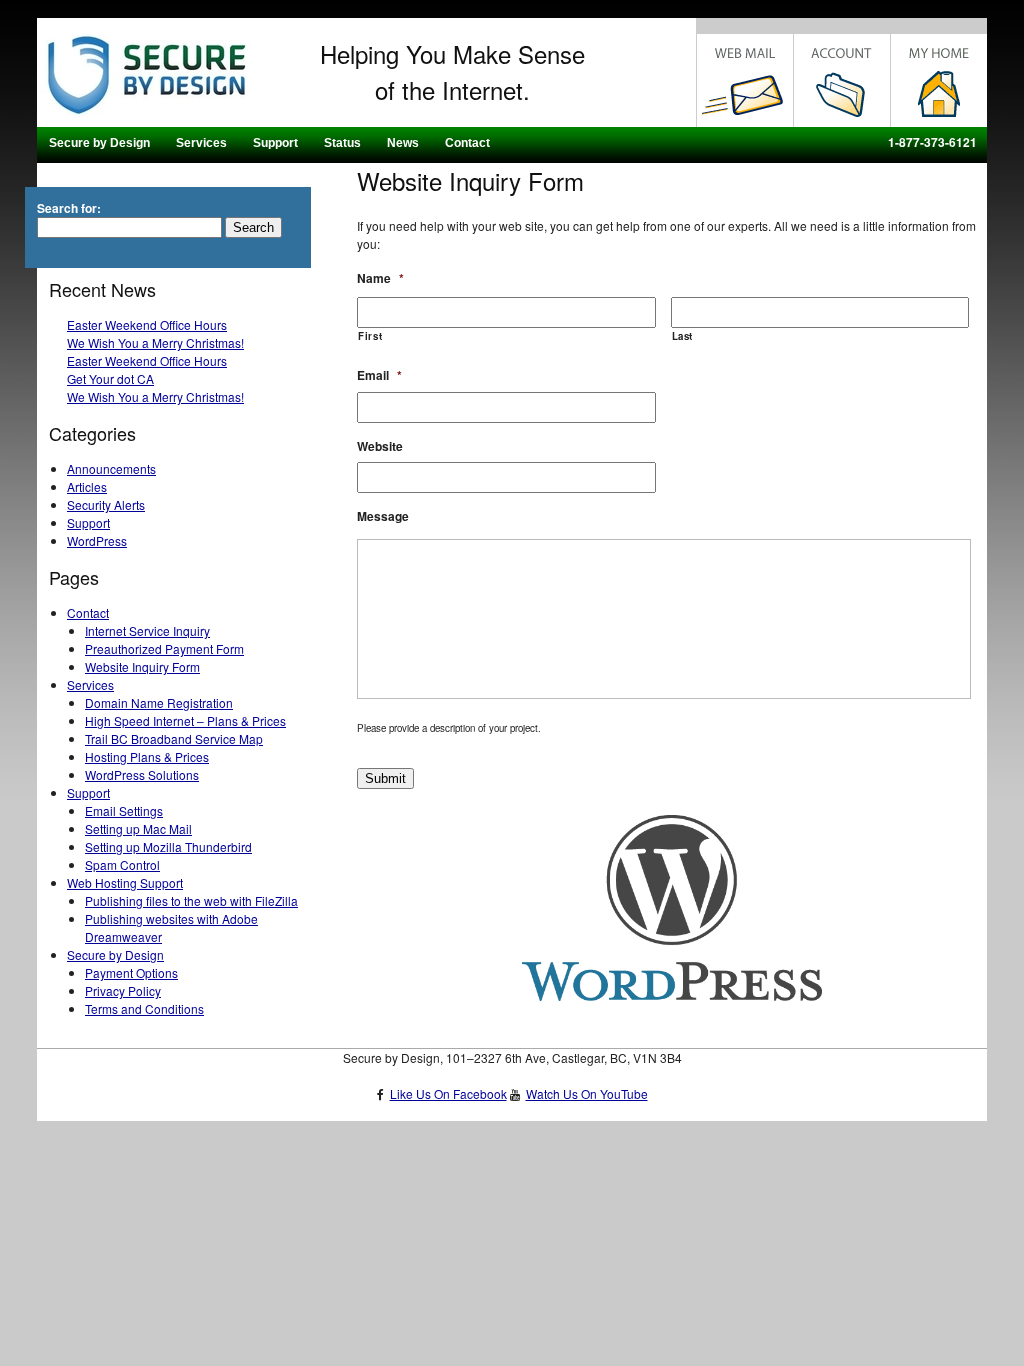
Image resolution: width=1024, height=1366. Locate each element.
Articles (87, 486)
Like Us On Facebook (448, 1093)
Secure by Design (99, 143)
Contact (467, 143)
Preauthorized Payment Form (164, 648)
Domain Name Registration (159, 702)
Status (342, 143)
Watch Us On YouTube (587, 1093)
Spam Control (122, 864)
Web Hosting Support (125, 882)
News (403, 143)
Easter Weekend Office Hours (147, 324)
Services (201, 143)
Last (683, 336)
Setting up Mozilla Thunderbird (168, 846)
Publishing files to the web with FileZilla (191, 900)
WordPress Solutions (142, 774)
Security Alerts (106, 504)
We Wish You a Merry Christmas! (155, 342)
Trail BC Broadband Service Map (174, 738)
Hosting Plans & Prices (147, 756)
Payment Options (131, 972)
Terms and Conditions (144, 1008)
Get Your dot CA (110, 378)
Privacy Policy (123, 990)
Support (275, 143)
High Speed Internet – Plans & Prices (185, 720)
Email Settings (124, 810)
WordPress (97, 540)
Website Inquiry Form (142, 666)
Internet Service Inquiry (147, 630)
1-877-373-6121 (932, 142)
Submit (385, 778)
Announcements (111, 468)
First (370, 336)
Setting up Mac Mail (138, 828)
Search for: (69, 208)
